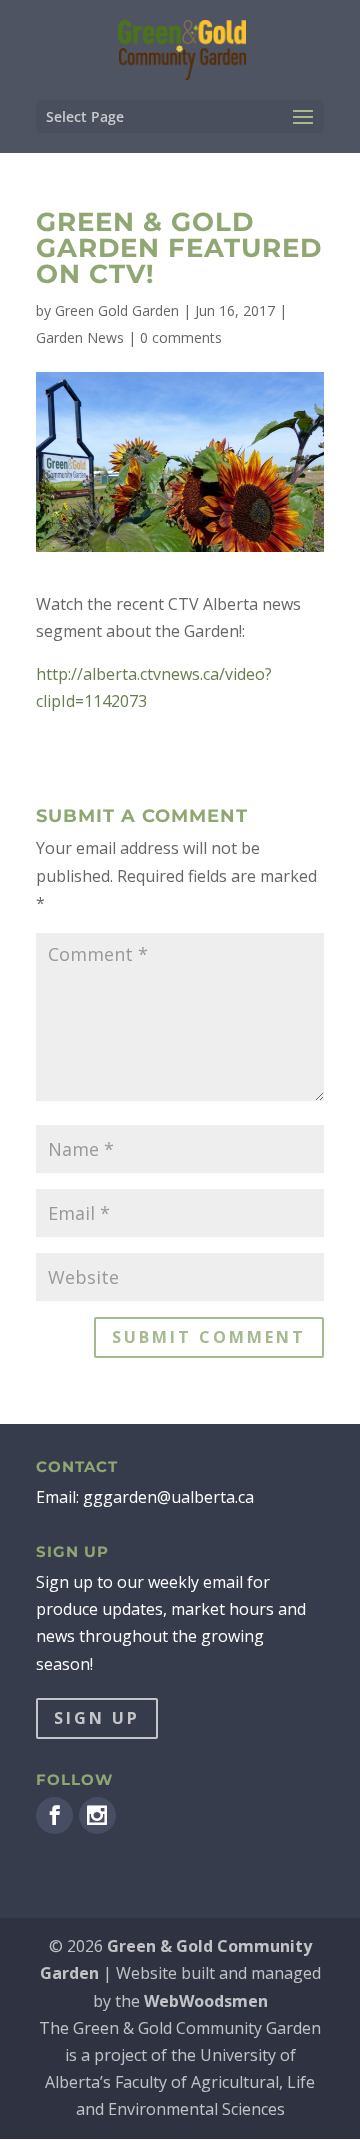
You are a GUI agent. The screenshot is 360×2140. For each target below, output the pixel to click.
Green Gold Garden (117, 310)
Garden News (80, 337)
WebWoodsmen (206, 2001)
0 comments (181, 337)
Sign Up (97, 1718)
